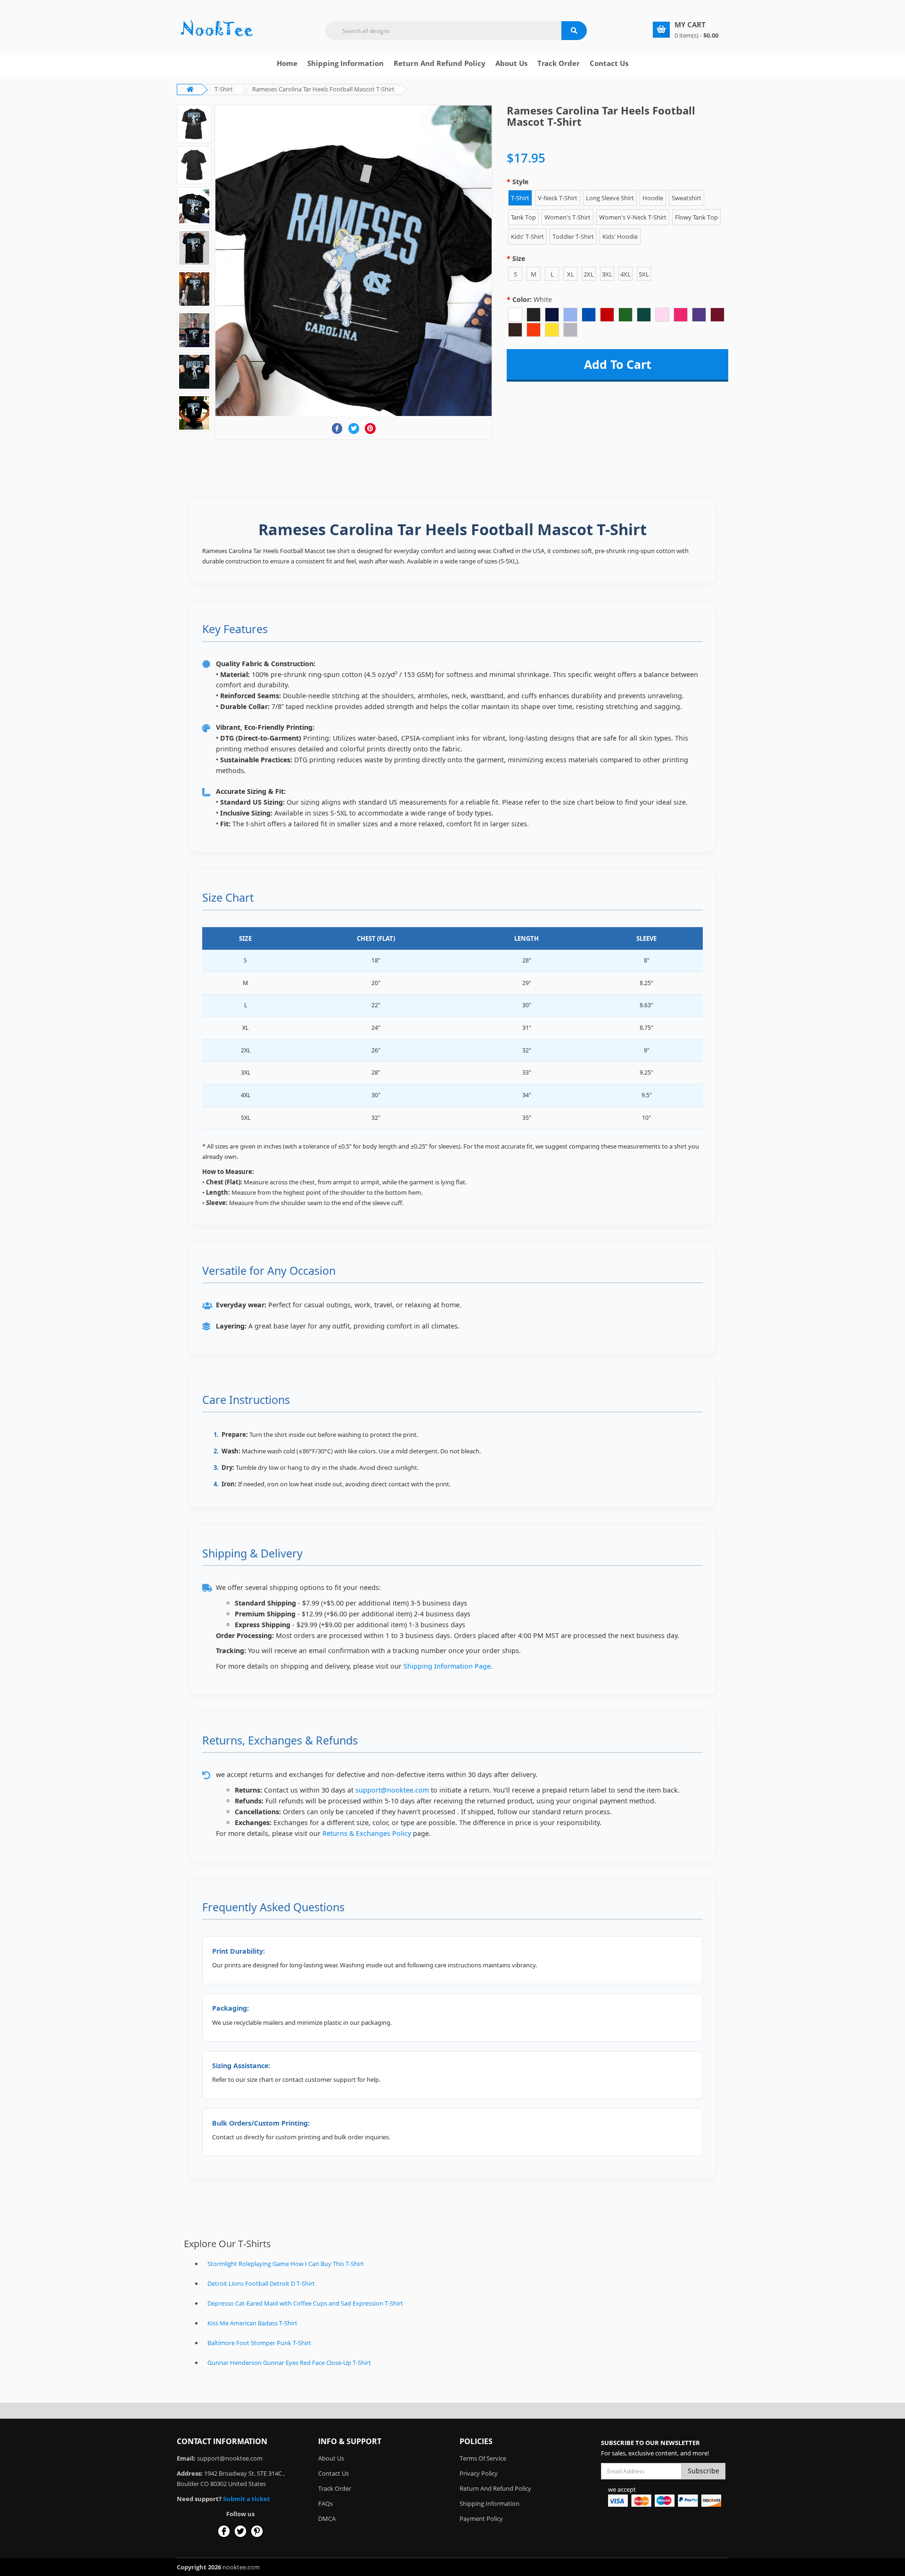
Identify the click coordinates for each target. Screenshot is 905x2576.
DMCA (327, 2519)
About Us (331, 2458)
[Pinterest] (370, 428)
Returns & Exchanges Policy (367, 1833)
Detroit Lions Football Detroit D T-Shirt (261, 2283)
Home (287, 63)
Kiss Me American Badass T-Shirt (252, 2323)
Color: (532, 299)
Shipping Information (346, 63)
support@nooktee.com (392, 1790)
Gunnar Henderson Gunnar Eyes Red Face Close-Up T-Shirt (289, 2363)
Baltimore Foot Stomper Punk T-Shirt (259, 2343)
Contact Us (609, 63)
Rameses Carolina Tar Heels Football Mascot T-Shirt (323, 89)
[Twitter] (354, 428)
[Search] (574, 31)
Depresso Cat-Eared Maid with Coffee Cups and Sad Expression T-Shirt (305, 2303)
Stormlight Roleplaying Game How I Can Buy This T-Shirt (286, 2264)
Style (520, 182)
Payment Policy (481, 2519)
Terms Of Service (483, 2458)
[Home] (217, 29)
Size (519, 258)
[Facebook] (337, 428)
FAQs (325, 2503)
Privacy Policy (479, 2473)
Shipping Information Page (447, 1666)
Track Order (559, 63)
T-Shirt (224, 89)
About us (511, 63)
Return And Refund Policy (440, 63)
